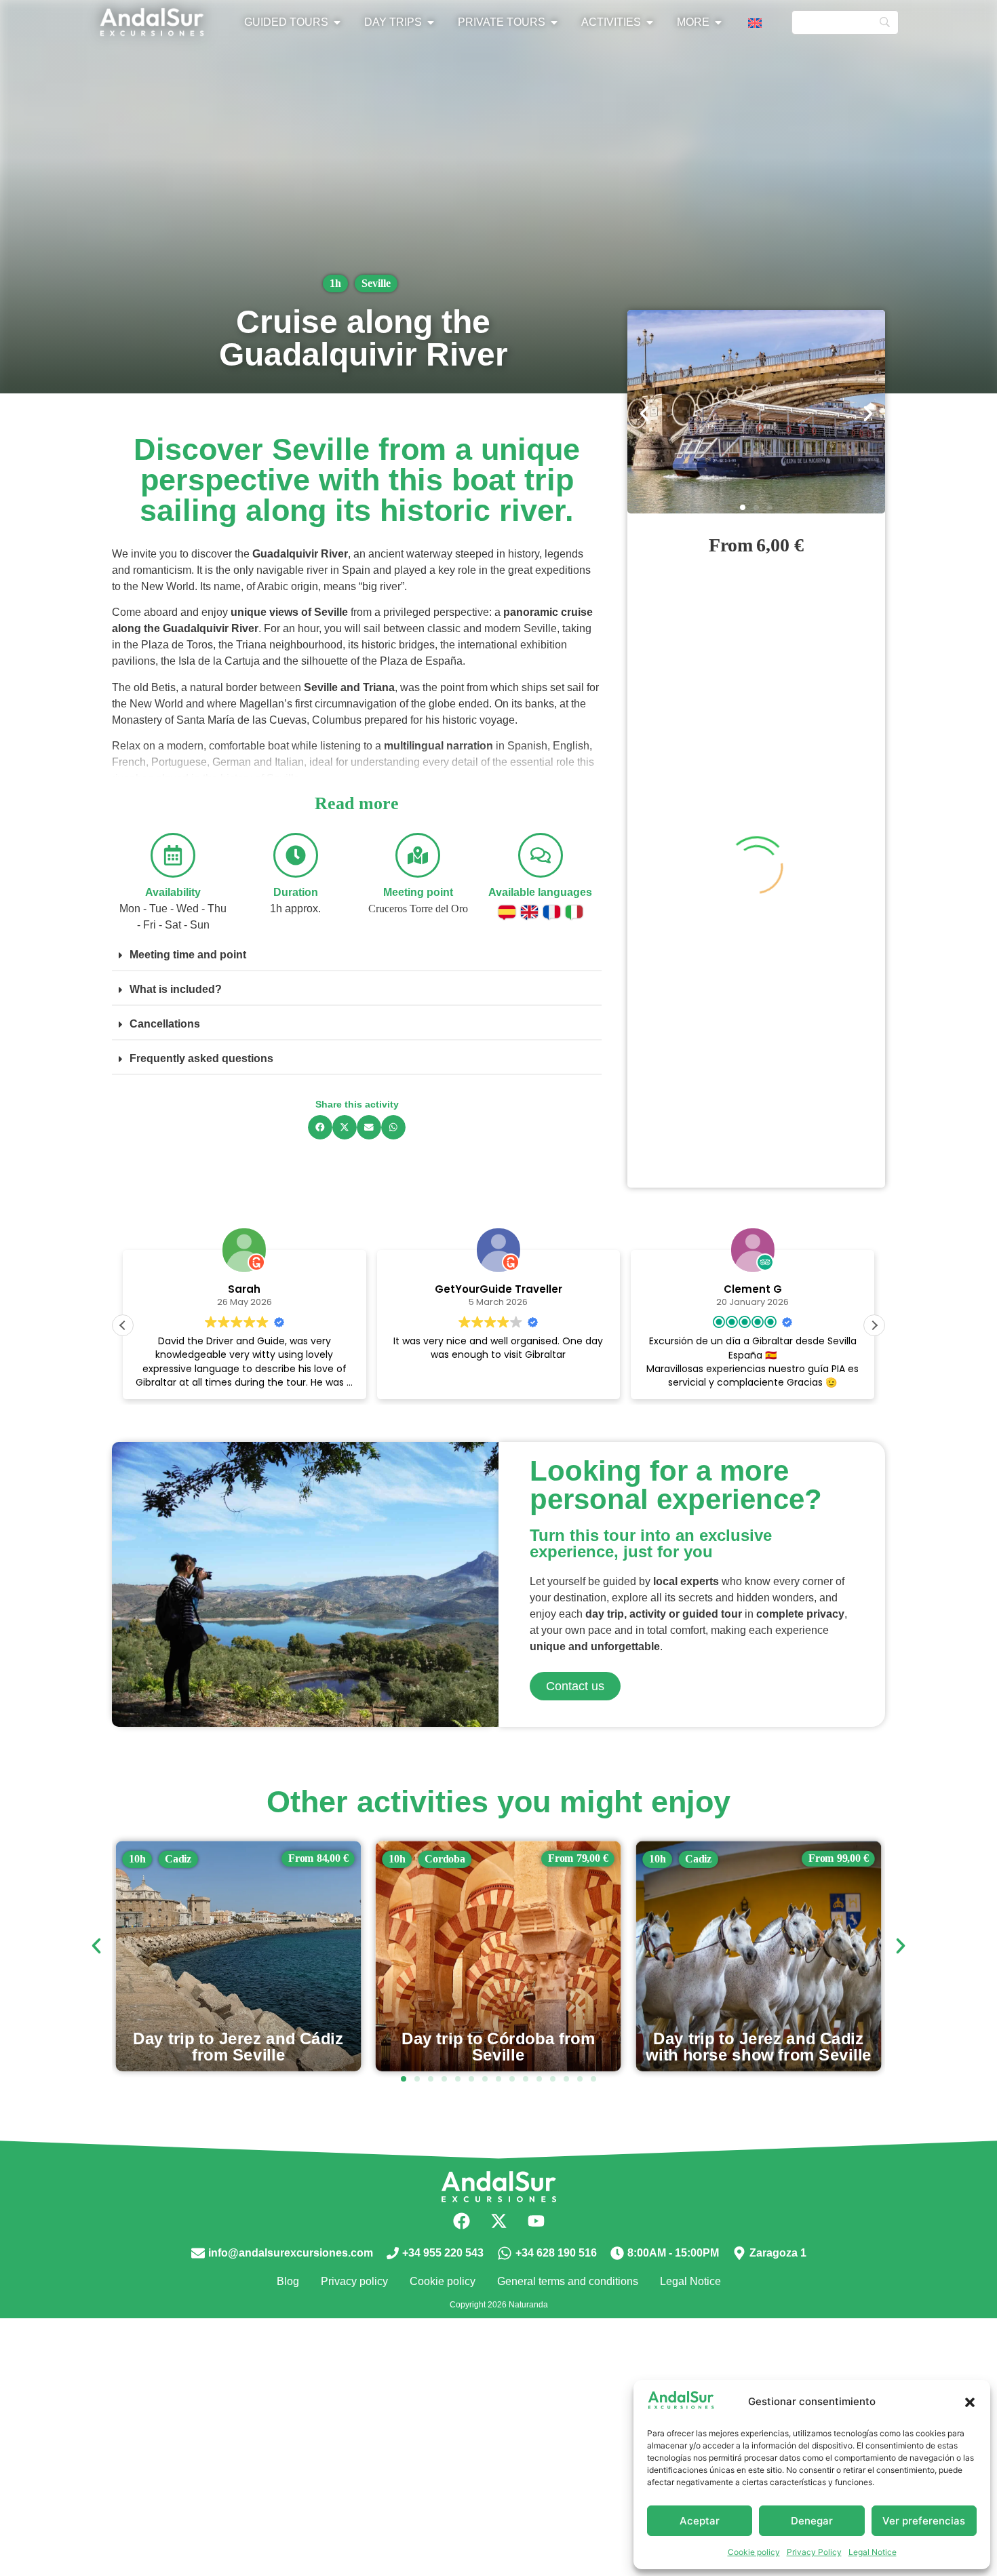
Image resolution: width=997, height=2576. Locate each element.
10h (137, 1858)
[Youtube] (536, 2221)
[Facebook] (461, 2221)
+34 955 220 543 (443, 2253)
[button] (970, 2402)
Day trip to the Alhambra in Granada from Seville (759, 2046)
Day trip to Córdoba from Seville (238, 2046)
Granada (705, 1858)
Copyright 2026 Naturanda (499, 2305)
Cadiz (438, 1858)
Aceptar (700, 2521)
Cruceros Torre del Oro (418, 909)
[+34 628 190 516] (505, 2253)
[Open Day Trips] (431, 22)
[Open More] (718, 22)
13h (657, 1858)
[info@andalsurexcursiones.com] (198, 2253)
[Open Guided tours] (337, 22)
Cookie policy (754, 2552)
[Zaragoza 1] (739, 2253)
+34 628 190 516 (556, 2253)
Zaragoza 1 (778, 2253)
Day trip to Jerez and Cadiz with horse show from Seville (499, 2046)
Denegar (812, 2521)
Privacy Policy (814, 2552)
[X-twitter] (498, 2221)
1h (335, 283)
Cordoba (185, 1858)
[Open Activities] (650, 22)
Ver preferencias (924, 2521)
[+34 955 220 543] (393, 2253)
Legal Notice (873, 2552)
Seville (376, 283)
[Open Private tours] (554, 22)
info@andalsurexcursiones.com (291, 2253)
